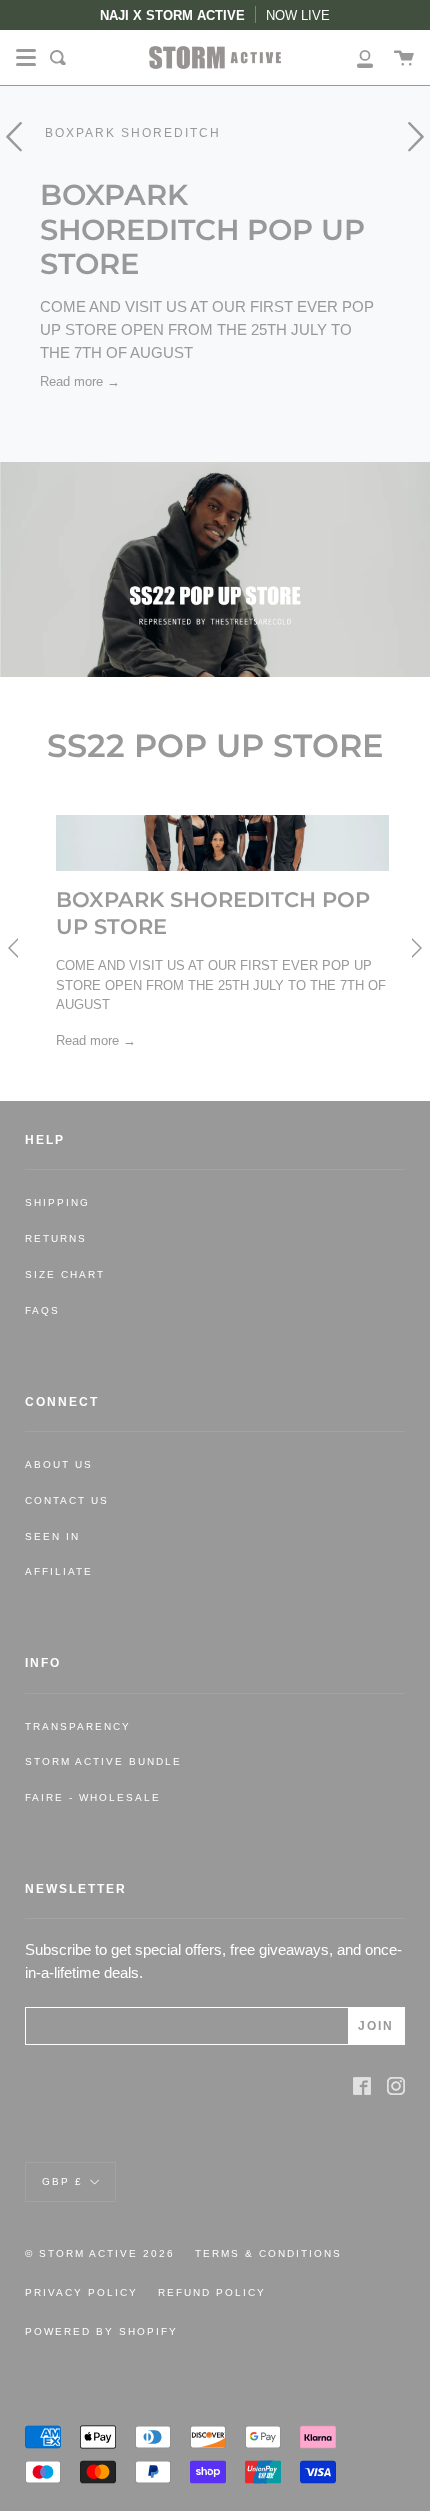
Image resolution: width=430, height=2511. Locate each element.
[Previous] (16, 948)
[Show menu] (26, 58)
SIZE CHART (65, 1274)
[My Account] (354, 57)
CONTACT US (67, 1500)
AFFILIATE (59, 1571)
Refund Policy (212, 2292)
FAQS (42, 1310)
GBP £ (62, 2180)
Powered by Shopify (101, 2331)
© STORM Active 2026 (100, 2253)
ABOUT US (59, 1464)
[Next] (414, 948)
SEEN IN (52, 1536)
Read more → (80, 381)
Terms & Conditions (268, 2253)
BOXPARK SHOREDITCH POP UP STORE (202, 229)
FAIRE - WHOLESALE (93, 1797)
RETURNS (56, 1238)
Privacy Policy (81, 2292)
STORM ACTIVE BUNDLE (103, 1761)
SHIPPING (57, 1202)
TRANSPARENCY (78, 1726)
